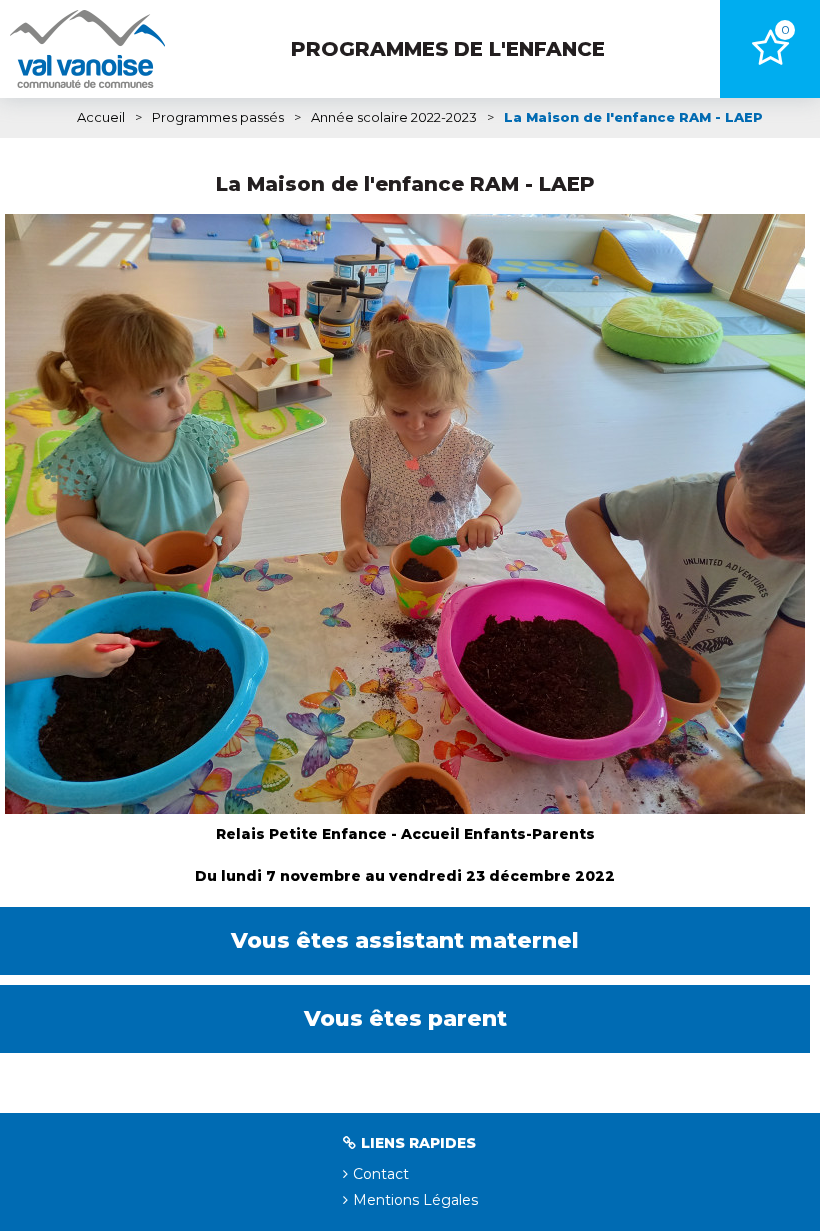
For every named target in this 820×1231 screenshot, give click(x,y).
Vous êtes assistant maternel (405, 940)
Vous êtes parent (405, 1018)
